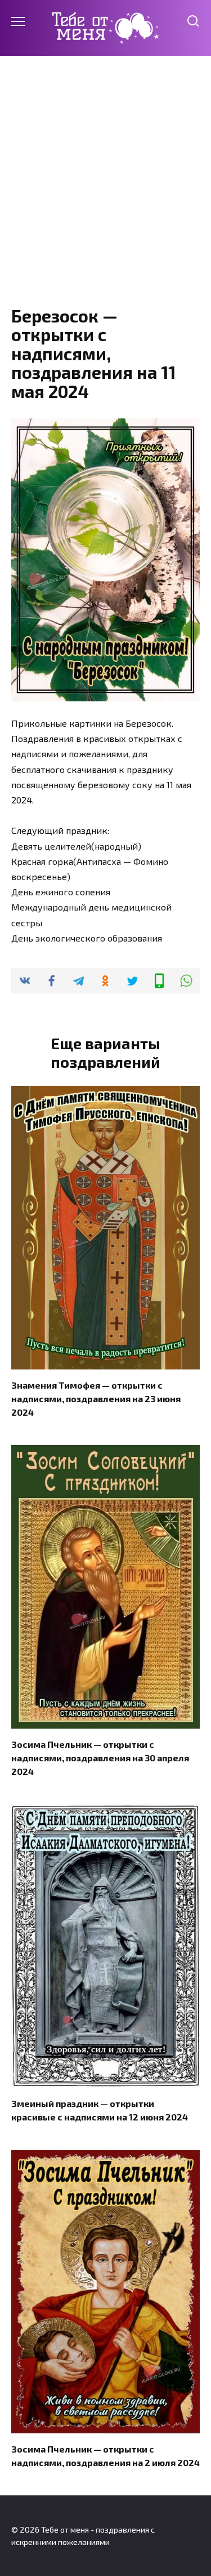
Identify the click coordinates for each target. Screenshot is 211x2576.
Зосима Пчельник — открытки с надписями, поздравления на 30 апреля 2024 (100, 1758)
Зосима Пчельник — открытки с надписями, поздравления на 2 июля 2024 (105, 2456)
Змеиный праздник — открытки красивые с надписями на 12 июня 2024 (100, 2110)
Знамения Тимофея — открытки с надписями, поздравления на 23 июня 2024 (96, 1399)
